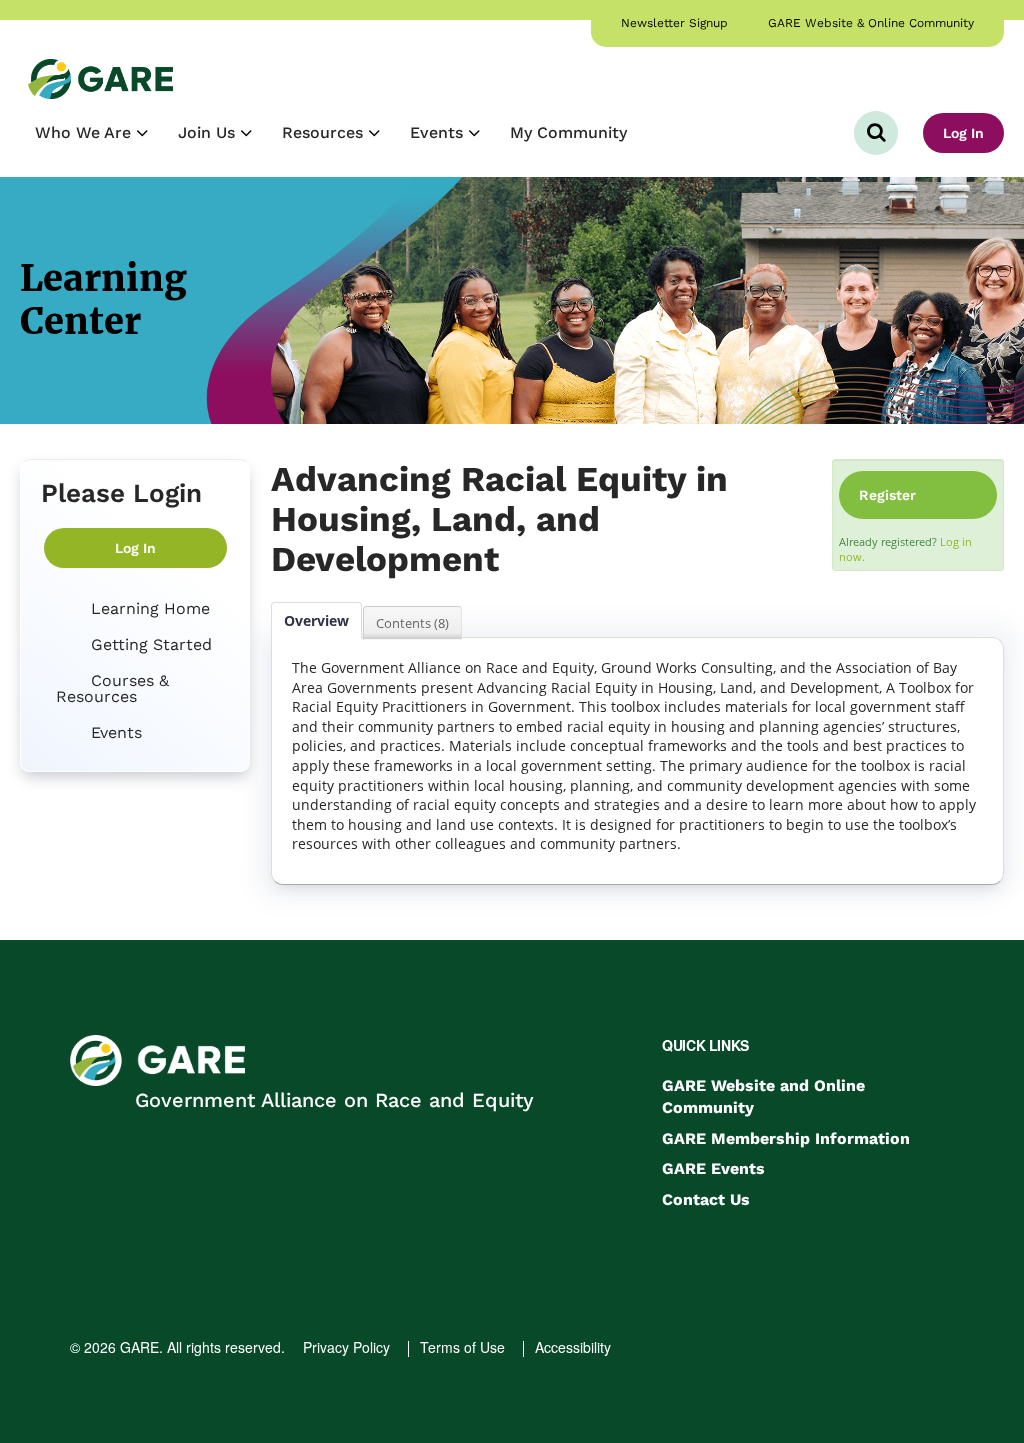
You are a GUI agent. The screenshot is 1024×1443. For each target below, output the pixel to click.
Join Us (209, 132)
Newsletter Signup (674, 23)
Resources (325, 132)
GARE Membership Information (786, 1138)
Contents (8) (412, 623)
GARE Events (713, 1168)
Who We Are (85, 132)
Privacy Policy (346, 1347)
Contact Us (706, 1199)
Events (439, 132)
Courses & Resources (112, 688)
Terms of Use (462, 1347)
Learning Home (148, 608)
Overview (316, 620)
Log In (963, 133)
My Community (568, 132)
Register (887, 495)
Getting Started (149, 644)
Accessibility (573, 1347)
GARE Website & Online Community (871, 23)
